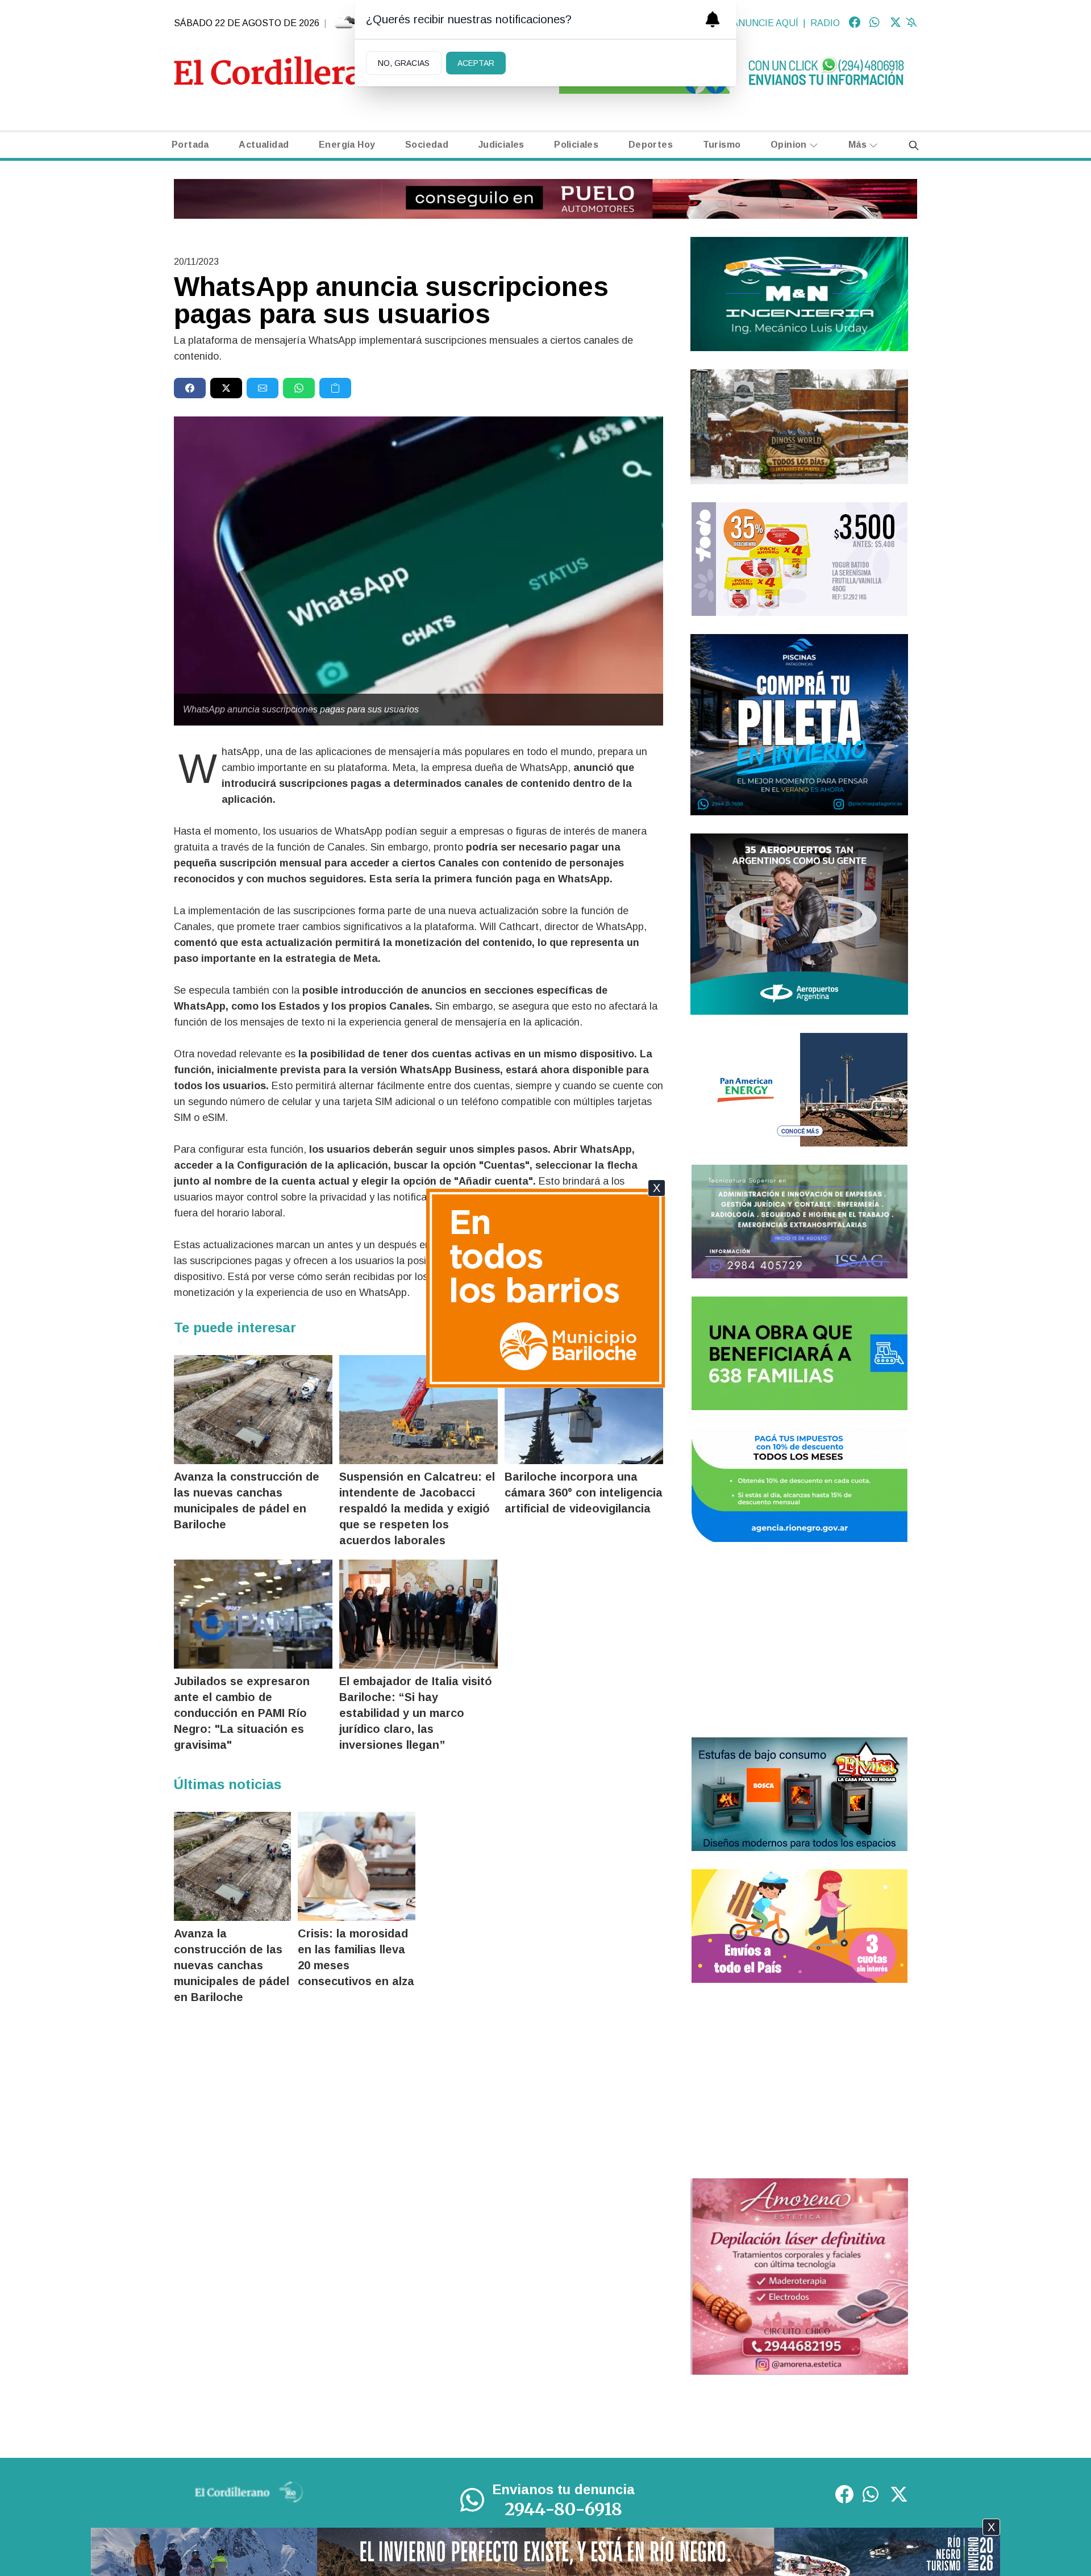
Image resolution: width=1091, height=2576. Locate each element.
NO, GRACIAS (404, 63)
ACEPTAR (476, 63)
